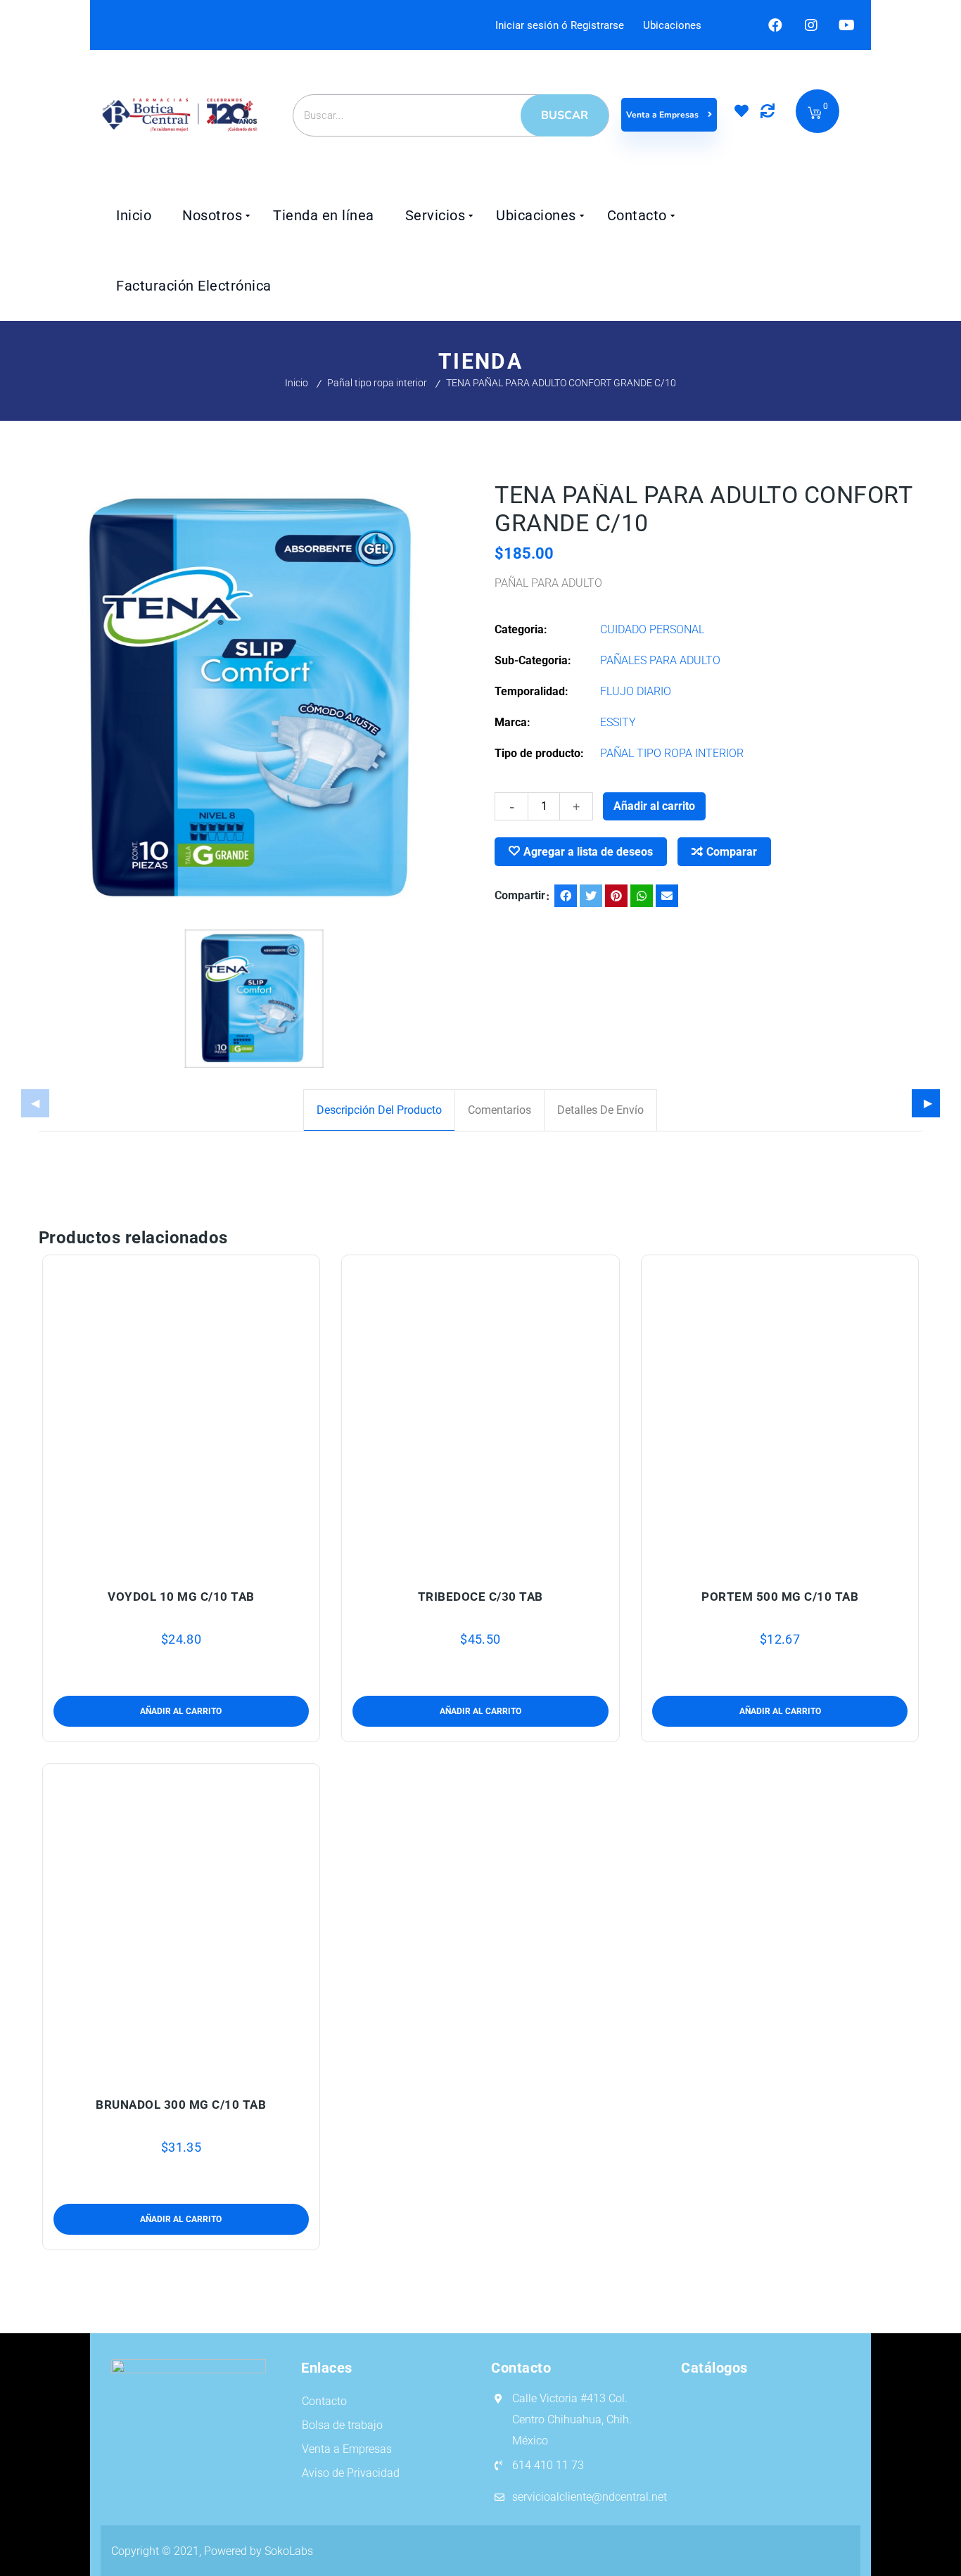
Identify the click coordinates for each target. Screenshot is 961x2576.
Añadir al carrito (654, 806)
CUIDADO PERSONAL (652, 629)
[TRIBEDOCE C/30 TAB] (481, 1414)
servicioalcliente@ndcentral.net (590, 2497)
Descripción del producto (379, 1110)
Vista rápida (214, 1562)
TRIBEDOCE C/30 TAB (480, 1597)
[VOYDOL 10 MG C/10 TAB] (182, 1414)
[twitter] (591, 896)
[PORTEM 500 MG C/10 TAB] (781, 1414)
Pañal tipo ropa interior (377, 383)
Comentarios (499, 1110)
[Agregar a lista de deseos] (181, 1562)
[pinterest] (616, 896)
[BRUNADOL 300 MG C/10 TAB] (182, 1922)
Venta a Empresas (663, 115)
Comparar (732, 852)
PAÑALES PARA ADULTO (660, 660)
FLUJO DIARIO (636, 691)
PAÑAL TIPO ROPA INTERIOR (672, 753)
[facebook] (566, 896)
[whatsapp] (642, 896)
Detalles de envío (600, 1110)
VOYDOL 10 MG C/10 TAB (181, 1597)
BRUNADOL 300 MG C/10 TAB (181, 2105)
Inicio (297, 383)
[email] (667, 896)
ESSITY (618, 722)
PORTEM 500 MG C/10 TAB (780, 1597)
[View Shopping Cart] (815, 114)
